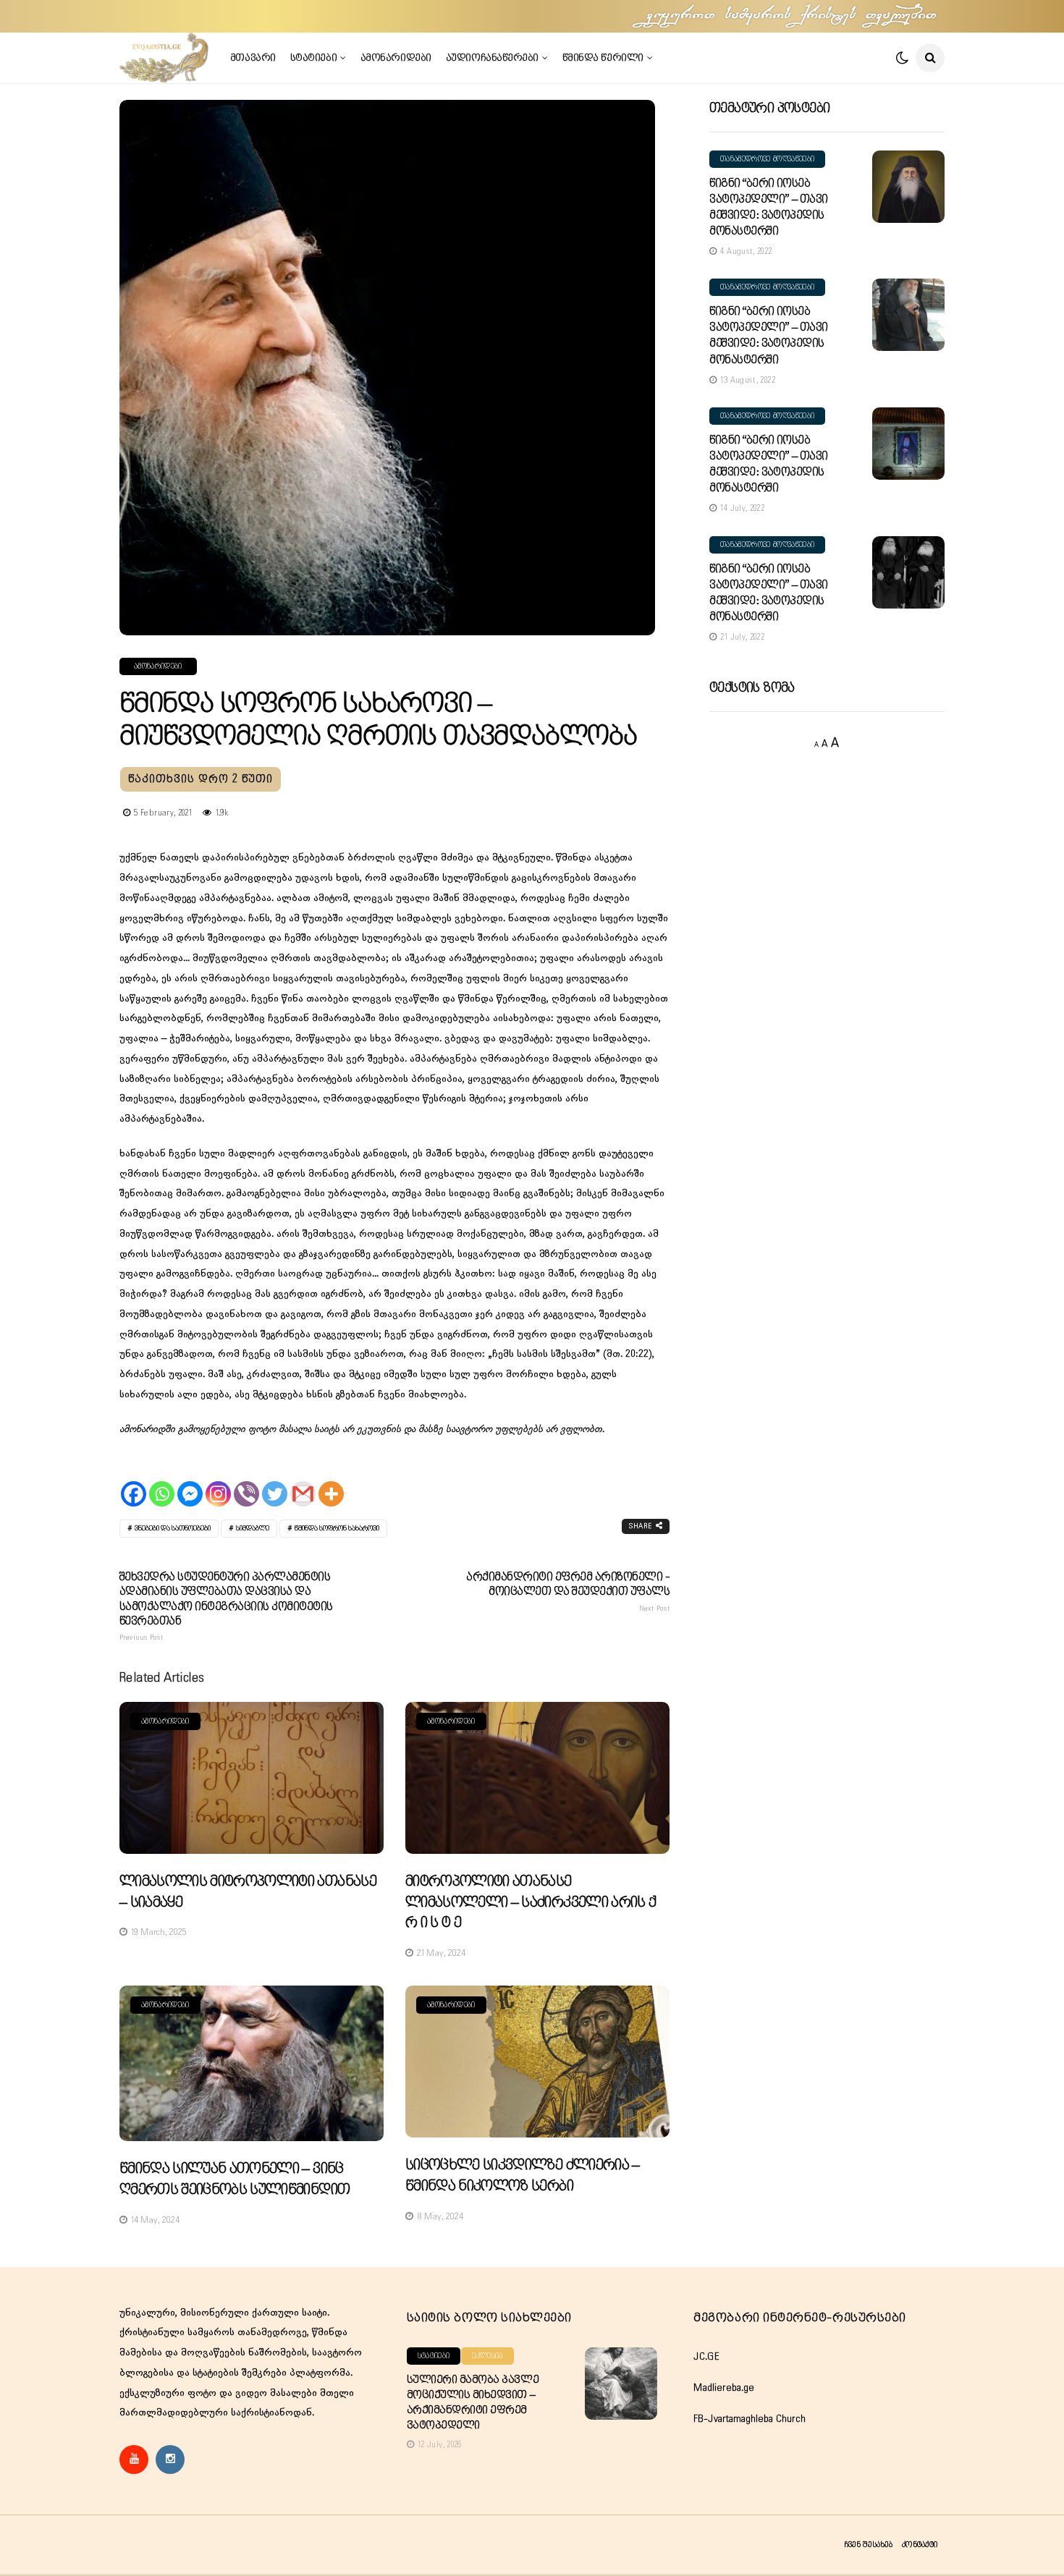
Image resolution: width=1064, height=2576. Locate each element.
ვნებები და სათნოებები (173, 1529)
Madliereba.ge (724, 2388)
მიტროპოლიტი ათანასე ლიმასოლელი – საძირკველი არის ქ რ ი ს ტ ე (531, 1902)
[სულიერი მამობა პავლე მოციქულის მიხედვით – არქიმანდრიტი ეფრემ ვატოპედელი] (621, 2384)
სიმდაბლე (253, 1529)
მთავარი (253, 58)
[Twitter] (275, 1481)
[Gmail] (303, 1481)
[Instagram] (218, 1481)
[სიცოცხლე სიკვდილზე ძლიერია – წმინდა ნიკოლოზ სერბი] (537, 2062)
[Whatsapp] (162, 1481)
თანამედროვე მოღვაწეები (767, 159)
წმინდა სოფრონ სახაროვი (337, 1529)
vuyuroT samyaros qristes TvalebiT (793, 16)
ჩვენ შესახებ (868, 2545)
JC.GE (706, 2357)
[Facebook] (134, 1481)
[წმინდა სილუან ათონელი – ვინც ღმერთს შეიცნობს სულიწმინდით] (252, 2064)
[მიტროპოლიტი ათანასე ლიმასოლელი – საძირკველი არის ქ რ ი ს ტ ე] (537, 1778)
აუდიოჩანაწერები (492, 58)
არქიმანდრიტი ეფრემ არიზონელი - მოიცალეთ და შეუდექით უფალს (568, 1592)
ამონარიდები (396, 58)
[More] (331, 1481)
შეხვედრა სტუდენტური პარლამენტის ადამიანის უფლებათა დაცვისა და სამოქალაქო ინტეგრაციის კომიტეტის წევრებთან (226, 1607)
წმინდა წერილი (603, 58)
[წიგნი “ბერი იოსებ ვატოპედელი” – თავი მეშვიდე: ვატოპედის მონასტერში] (908, 187)
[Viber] (246, 1481)
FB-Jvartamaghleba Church (750, 2419)
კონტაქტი (920, 2545)
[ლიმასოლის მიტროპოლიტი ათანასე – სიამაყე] (252, 1778)
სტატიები (313, 58)
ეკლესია (487, 2356)
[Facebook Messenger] (190, 1481)
